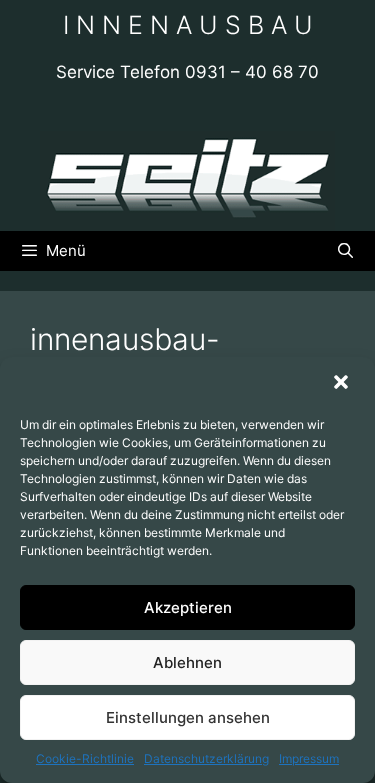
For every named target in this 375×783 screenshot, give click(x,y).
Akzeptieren (188, 607)
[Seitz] (187, 179)
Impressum (309, 758)
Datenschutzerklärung (206, 758)
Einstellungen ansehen (188, 717)
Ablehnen (187, 662)
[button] (343, 384)
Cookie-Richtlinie (85, 758)
